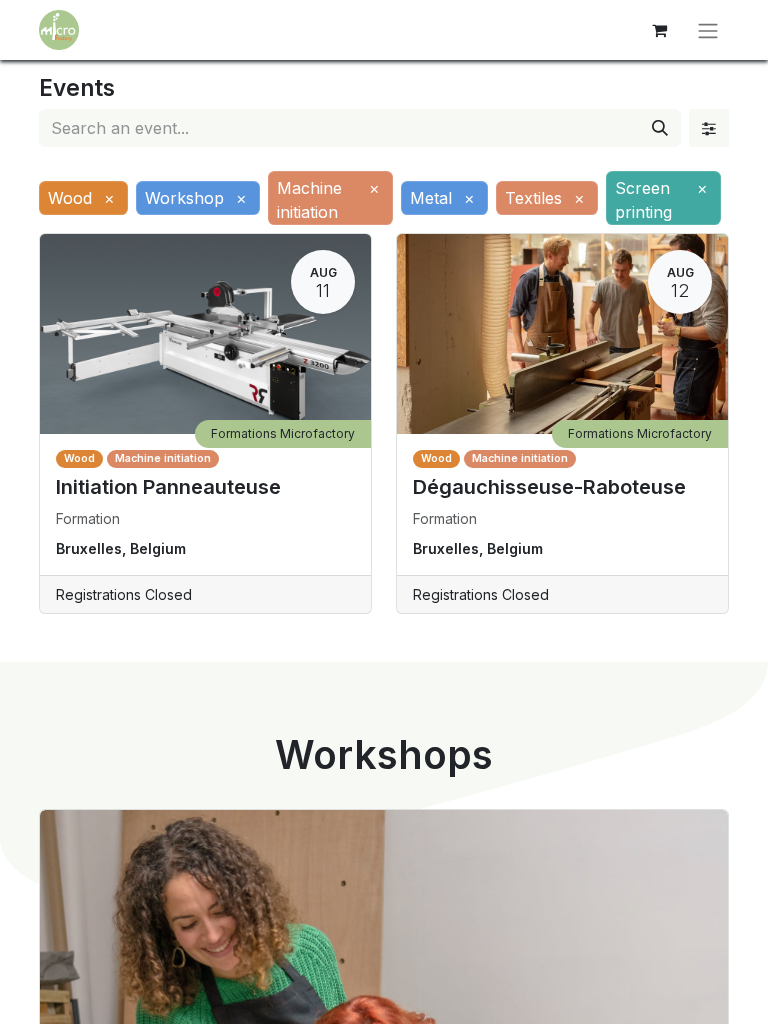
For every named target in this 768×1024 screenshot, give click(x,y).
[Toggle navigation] (708, 30)
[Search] (660, 128)
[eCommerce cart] (659, 30)
